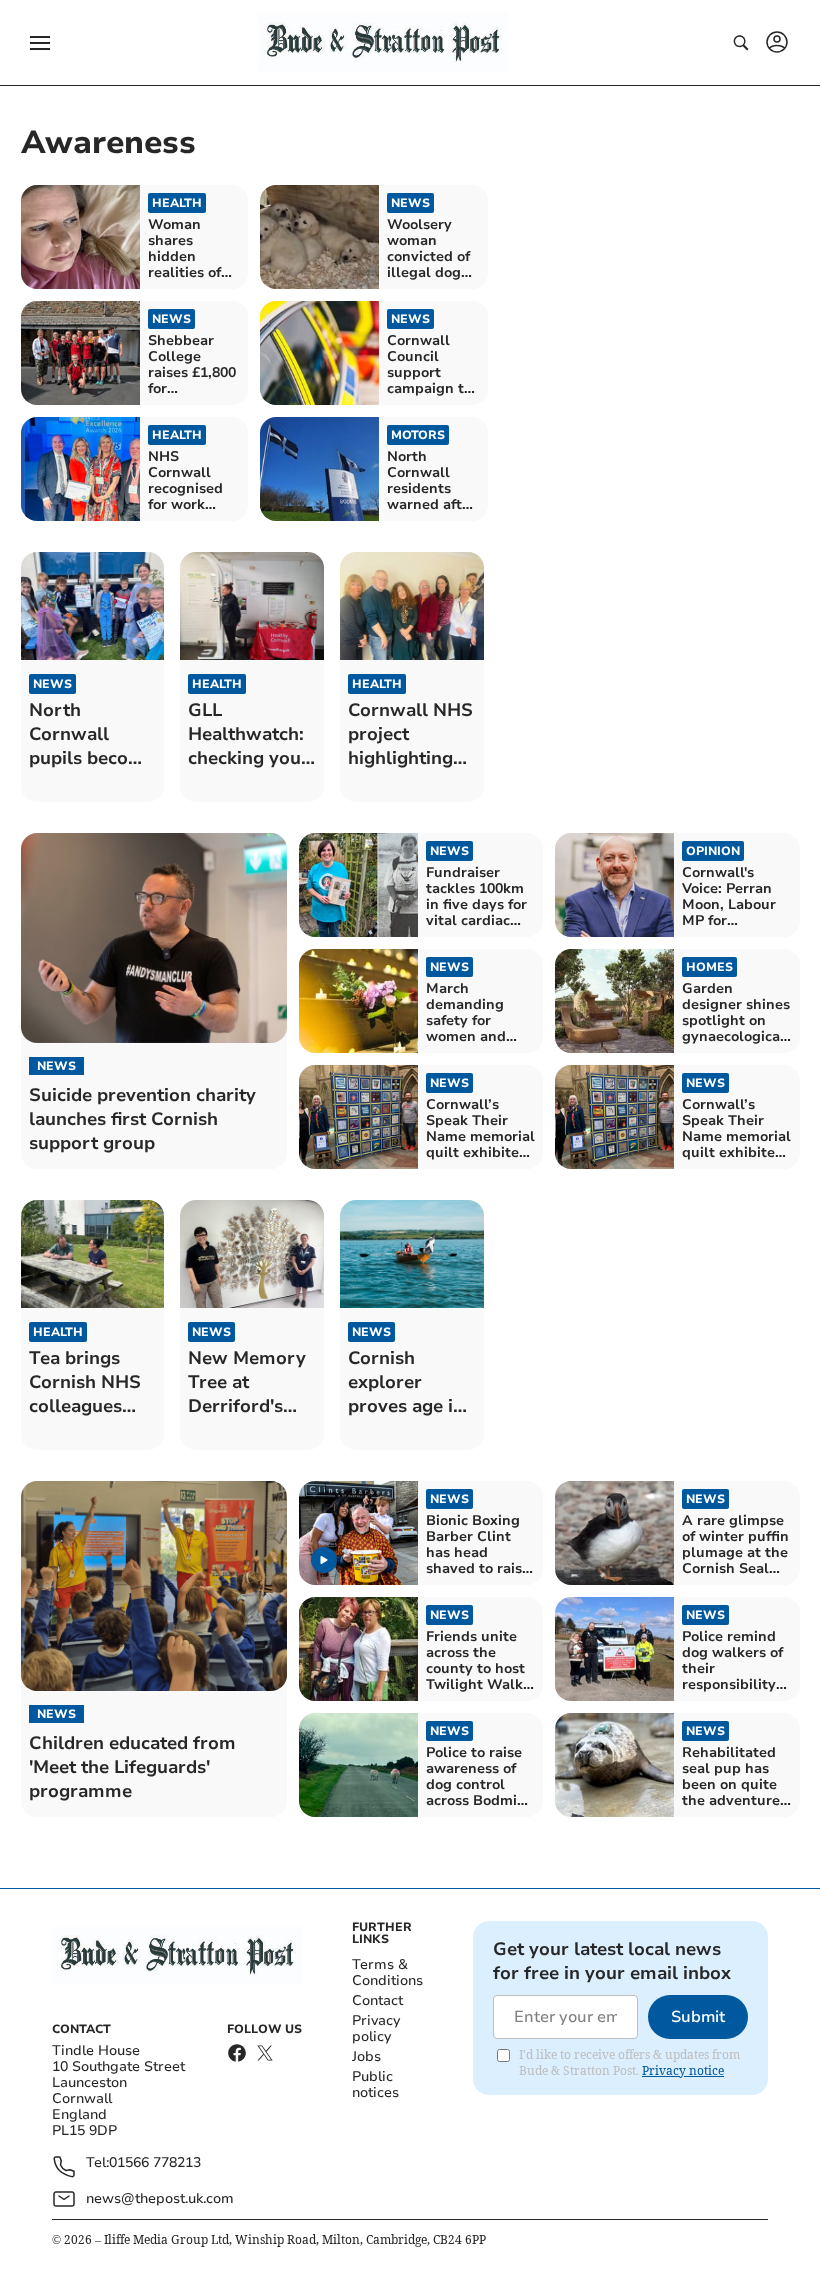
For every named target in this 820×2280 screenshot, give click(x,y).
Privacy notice (683, 2070)
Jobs (366, 2056)
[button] (40, 43)
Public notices (375, 2084)
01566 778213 (155, 2163)
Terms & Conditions (387, 1972)
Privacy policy (376, 2028)
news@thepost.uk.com (160, 2198)
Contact (377, 2000)
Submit (698, 2017)
